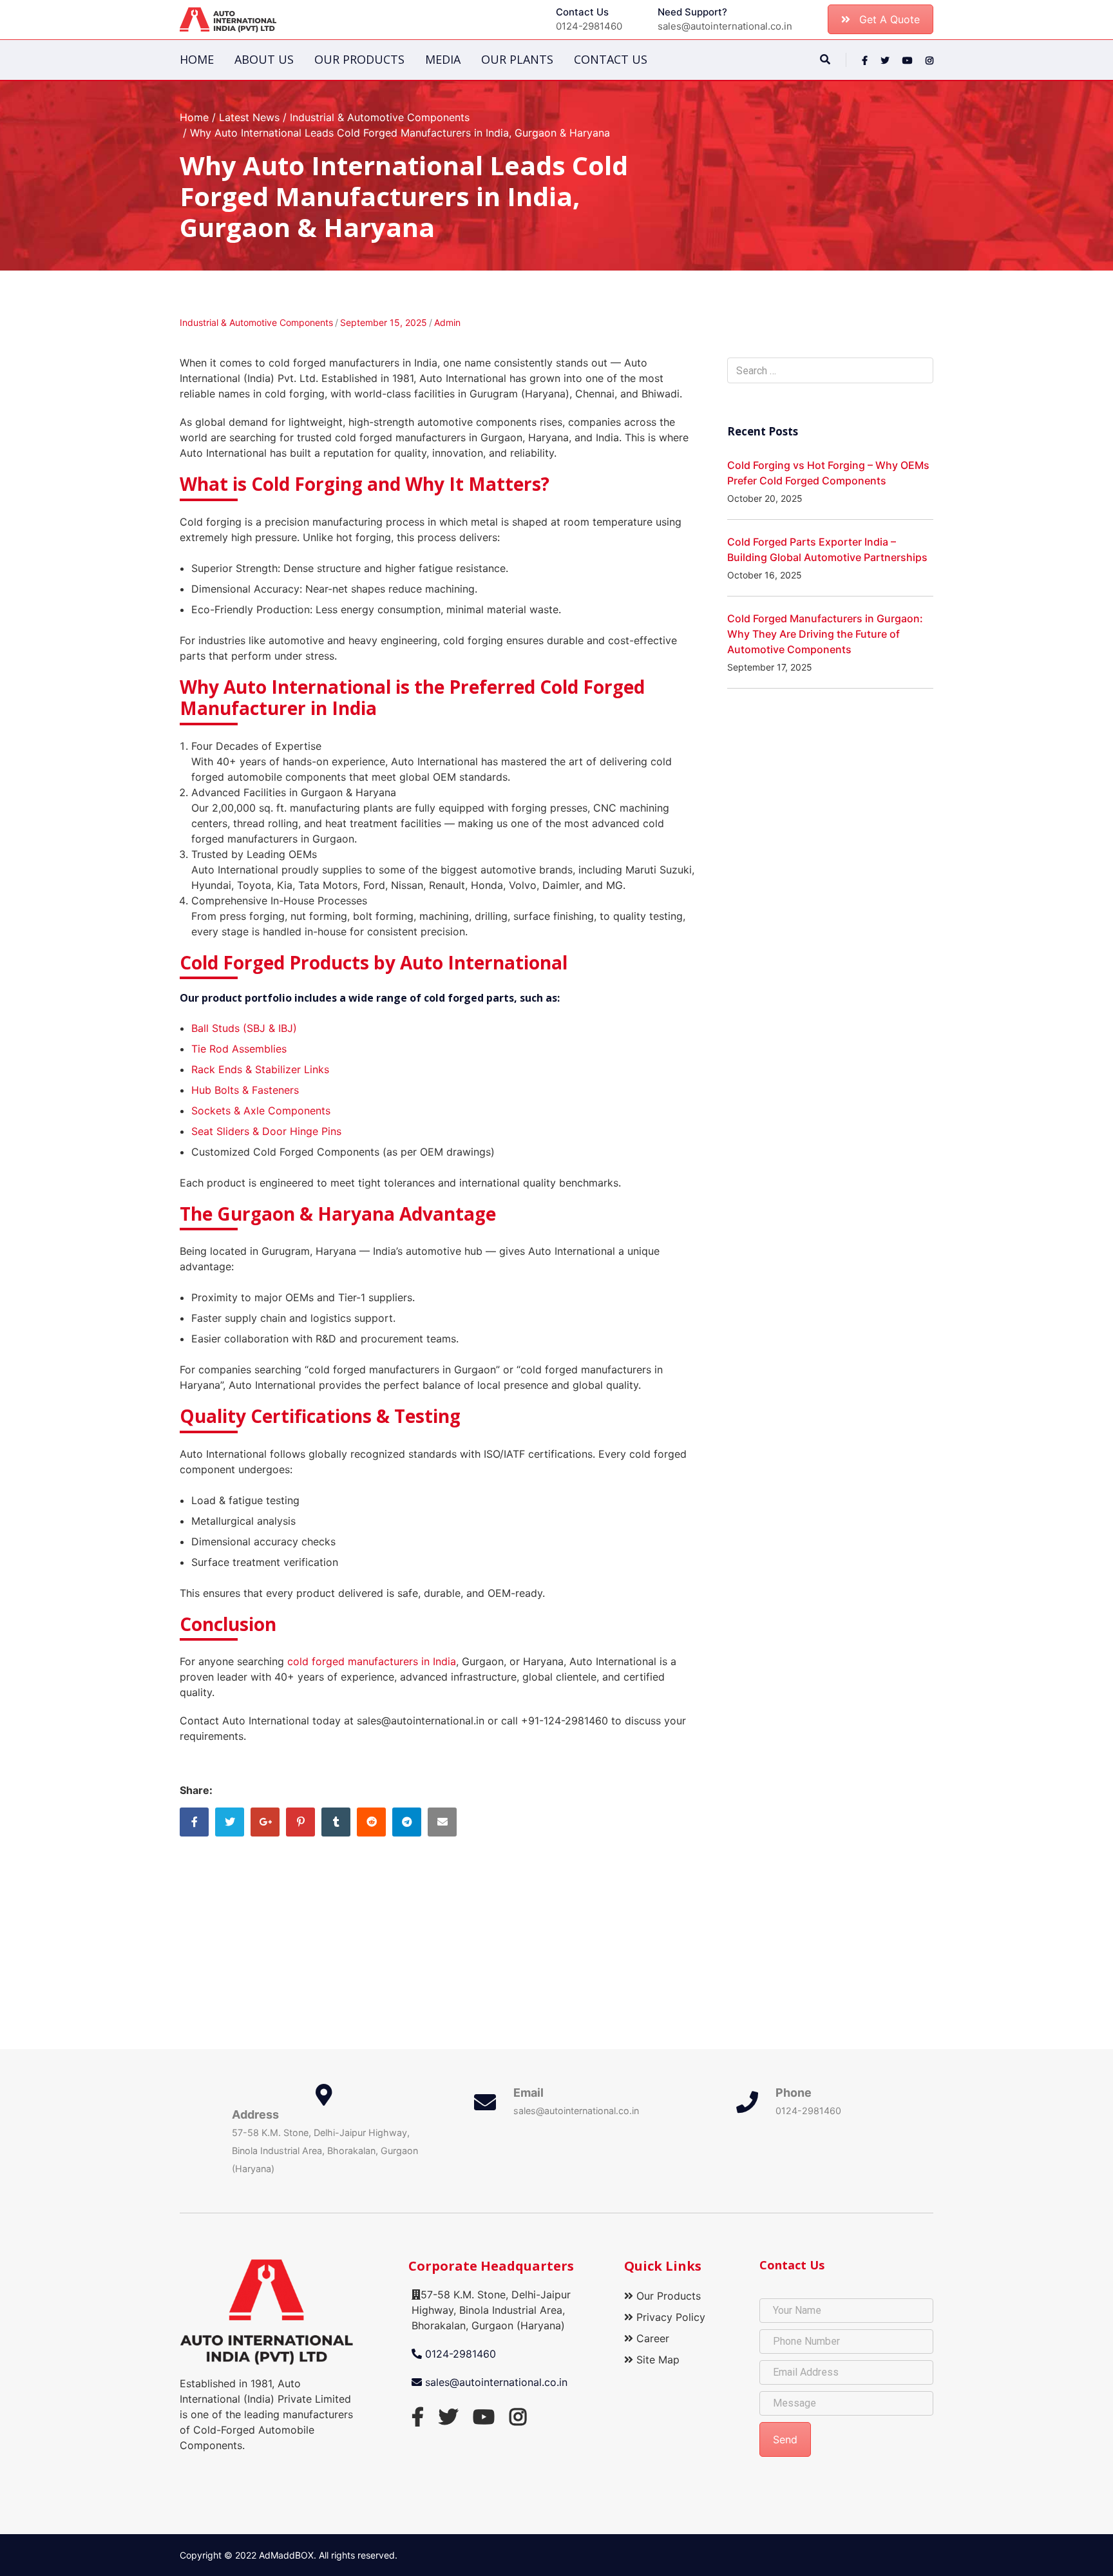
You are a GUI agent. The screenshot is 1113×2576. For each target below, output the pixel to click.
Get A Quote (889, 19)
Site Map (656, 2360)
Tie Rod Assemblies (239, 1049)
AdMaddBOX (286, 2555)
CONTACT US (611, 59)
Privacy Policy (669, 2317)
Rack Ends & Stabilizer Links (260, 1069)
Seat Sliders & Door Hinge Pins (266, 1131)
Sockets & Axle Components (261, 1111)
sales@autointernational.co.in (495, 2382)
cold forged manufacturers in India (372, 1661)
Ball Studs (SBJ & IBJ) (244, 1028)
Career (651, 2338)
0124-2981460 (459, 2354)
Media (443, 59)
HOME (197, 59)
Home (194, 117)
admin (447, 322)
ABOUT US (264, 59)
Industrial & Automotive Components (380, 117)
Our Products (359, 59)
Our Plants (517, 59)
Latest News (249, 117)
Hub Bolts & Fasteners (245, 1090)
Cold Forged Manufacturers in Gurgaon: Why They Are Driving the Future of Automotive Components (825, 634)
